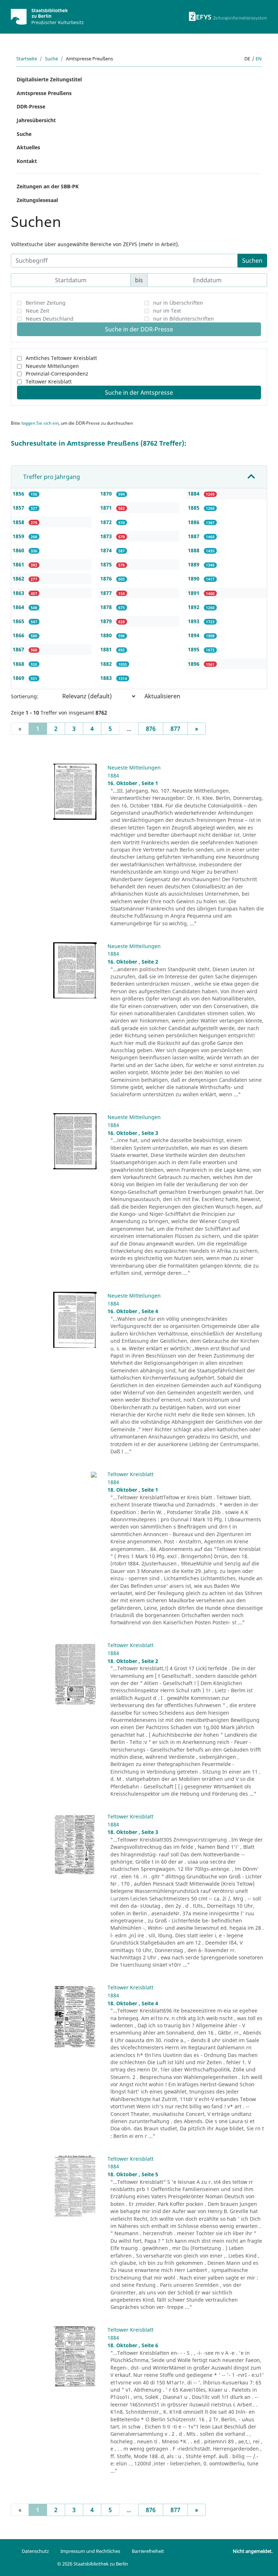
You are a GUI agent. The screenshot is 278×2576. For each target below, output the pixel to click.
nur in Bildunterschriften (184, 319)
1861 (19, 564)
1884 (194, 494)
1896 (194, 664)
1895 (194, 649)
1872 (107, 522)
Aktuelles (28, 147)
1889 (194, 564)
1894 (194, 635)
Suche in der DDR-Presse (139, 329)
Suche (51, 59)
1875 (107, 564)
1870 (107, 494)
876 (151, 729)
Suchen (252, 261)
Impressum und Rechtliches (90, 2551)
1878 (107, 607)
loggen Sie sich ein (40, 423)
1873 (107, 536)
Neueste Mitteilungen (52, 366)
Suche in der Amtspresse (139, 393)
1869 (19, 678)
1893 (194, 621)
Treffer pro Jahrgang (52, 477)
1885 (194, 508)
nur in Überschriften (178, 303)
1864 (19, 607)
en (259, 59)
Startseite (27, 59)
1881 (107, 649)
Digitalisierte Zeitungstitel (49, 79)
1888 (194, 550)
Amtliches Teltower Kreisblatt (61, 358)
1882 (107, 664)
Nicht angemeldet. (253, 2551)
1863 (19, 593)
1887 (194, 536)
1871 (107, 508)
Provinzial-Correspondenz (57, 374)
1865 (19, 621)
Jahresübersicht (36, 120)
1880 (107, 635)
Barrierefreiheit (148, 2551)
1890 (194, 578)
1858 (19, 522)
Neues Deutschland (50, 319)
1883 (107, 678)
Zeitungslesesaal (37, 200)
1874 (107, 550)
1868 (19, 664)
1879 (107, 621)
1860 (19, 550)
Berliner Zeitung (46, 303)
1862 (19, 578)
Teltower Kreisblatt (49, 382)
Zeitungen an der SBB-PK (48, 186)
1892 (194, 607)
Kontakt (27, 161)
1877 (107, 593)
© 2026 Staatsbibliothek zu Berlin (93, 2564)
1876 (107, 578)
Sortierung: (25, 696)
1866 (19, 635)
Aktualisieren (162, 696)
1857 (19, 508)
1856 (19, 494)
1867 (19, 649)
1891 (194, 593)
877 (175, 729)
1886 (194, 522)
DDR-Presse (31, 106)
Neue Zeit (37, 311)
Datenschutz (35, 2551)
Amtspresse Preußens (44, 93)
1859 (19, 536)
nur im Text (167, 311)
